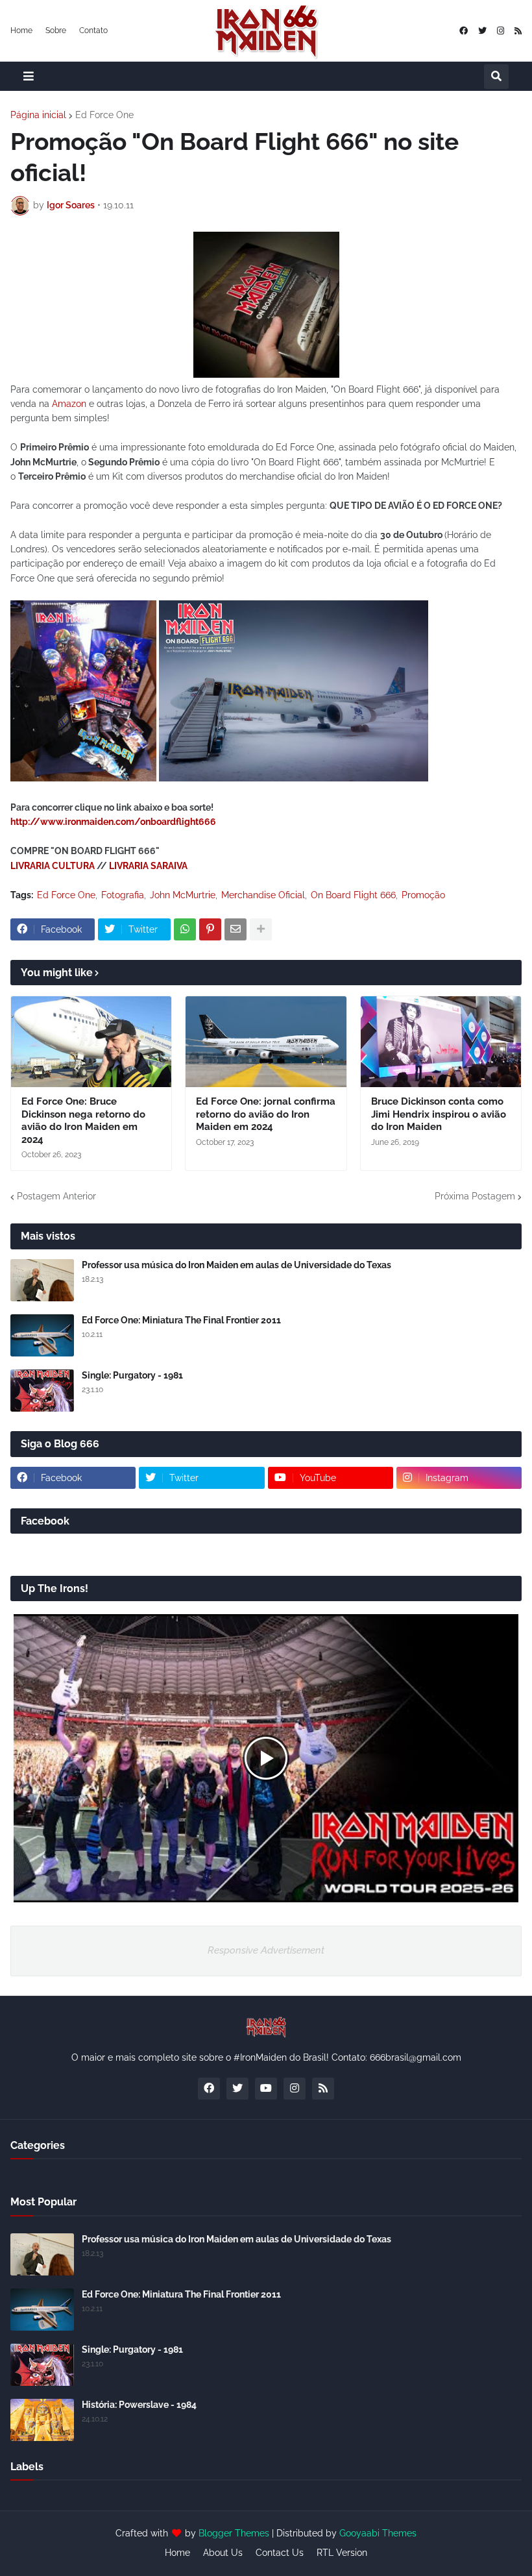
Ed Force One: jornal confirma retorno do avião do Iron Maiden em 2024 (266, 1114)
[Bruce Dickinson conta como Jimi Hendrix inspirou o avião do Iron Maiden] (441, 1042)
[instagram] (501, 31)
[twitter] (482, 31)
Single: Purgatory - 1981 (132, 1375)
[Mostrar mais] (261, 929)
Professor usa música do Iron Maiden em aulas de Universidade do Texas (236, 1265)
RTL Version (342, 2553)
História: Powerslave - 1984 (139, 2405)
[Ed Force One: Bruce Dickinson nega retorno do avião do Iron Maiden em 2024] (91, 1042)
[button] (29, 76)
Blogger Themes (234, 2533)
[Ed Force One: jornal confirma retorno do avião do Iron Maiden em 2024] (266, 1042)
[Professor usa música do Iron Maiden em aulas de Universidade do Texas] (42, 1280)
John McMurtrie (183, 895)
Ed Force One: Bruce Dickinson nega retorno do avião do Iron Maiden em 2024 (83, 1121)
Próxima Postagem (475, 1196)
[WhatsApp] (185, 929)
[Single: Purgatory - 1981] (42, 1391)
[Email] (236, 929)
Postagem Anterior (56, 1196)
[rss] (518, 31)
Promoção (423, 895)
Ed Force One (104, 115)
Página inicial (38, 115)
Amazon (69, 404)
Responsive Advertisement (266, 1950)
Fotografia (123, 895)
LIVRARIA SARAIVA (148, 866)
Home (21, 31)
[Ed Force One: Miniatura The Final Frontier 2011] (42, 1335)
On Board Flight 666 (353, 895)
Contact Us (280, 2553)
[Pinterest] (210, 929)
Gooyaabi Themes (378, 2533)
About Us (223, 2553)
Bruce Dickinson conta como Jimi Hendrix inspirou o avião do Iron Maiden (439, 1114)
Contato (93, 31)
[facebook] (464, 31)
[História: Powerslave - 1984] (42, 2420)
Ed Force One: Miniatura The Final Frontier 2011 (181, 1320)
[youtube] (266, 2089)
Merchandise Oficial (263, 895)
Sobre (56, 31)
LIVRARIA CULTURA (53, 866)
